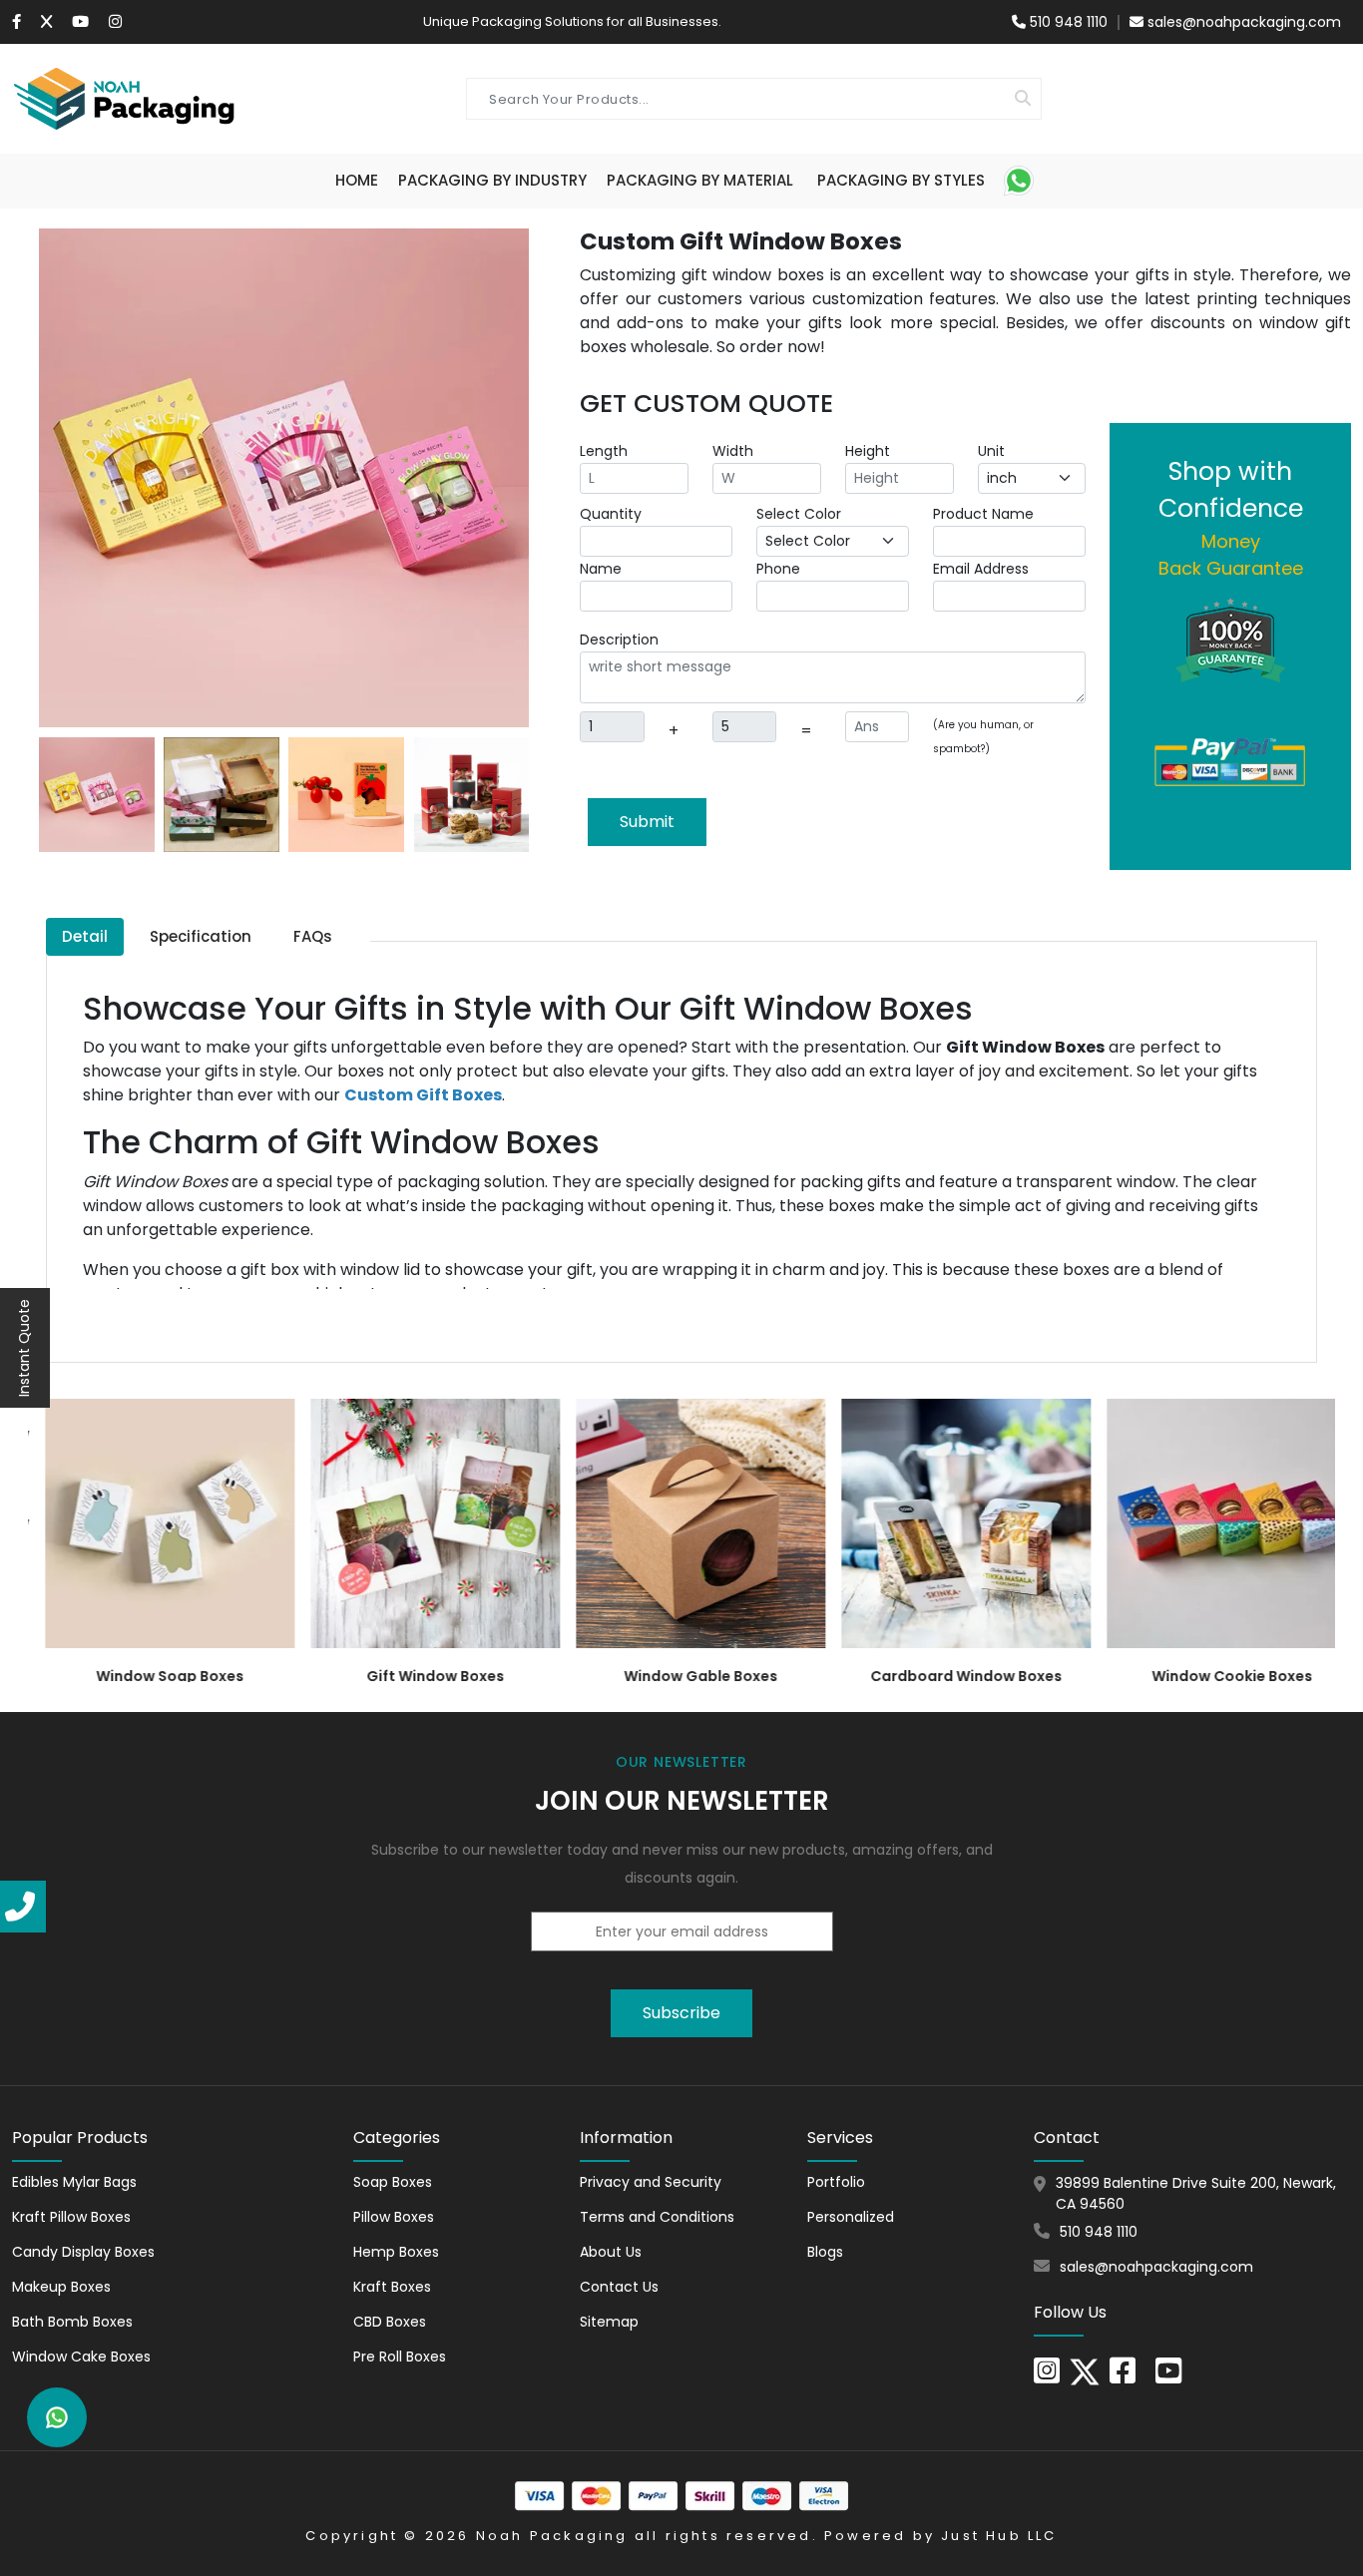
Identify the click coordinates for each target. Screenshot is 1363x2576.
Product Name (983, 514)
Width (733, 451)
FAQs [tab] (313, 936)
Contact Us (619, 2287)
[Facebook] (16, 22)
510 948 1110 (1067, 22)
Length (604, 451)
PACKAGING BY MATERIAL (700, 180)
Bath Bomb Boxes (72, 2322)
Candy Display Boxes (83, 2252)
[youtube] (1168, 2376)
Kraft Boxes (392, 2287)
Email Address (981, 569)
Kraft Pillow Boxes (71, 2217)
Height (868, 451)
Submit (647, 822)
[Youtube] (80, 22)
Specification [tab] (201, 936)
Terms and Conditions (657, 2217)
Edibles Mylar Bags (74, 2182)
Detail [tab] (85, 936)
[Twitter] (46, 22)
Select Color (799, 514)
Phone (778, 569)
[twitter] (1085, 2370)
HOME (357, 180)
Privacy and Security (651, 2182)
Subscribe (681, 2013)
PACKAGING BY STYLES (901, 180)
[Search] (1023, 99)
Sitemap (609, 2322)
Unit (991, 451)
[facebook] (1123, 2376)
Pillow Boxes (394, 2217)
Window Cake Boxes (81, 2357)
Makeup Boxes (61, 2287)
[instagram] (115, 22)
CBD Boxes (390, 2322)
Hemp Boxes (396, 2252)
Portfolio (836, 2182)
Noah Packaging (552, 2536)
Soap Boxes (393, 2182)
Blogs (825, 2252)
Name (601, 569)
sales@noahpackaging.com (1244, 22)
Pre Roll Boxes (400, 2357)
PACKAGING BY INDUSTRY (492, 180)
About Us (611, 2252)
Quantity (611, 514)
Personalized (851, 2217)
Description (619, 640)
